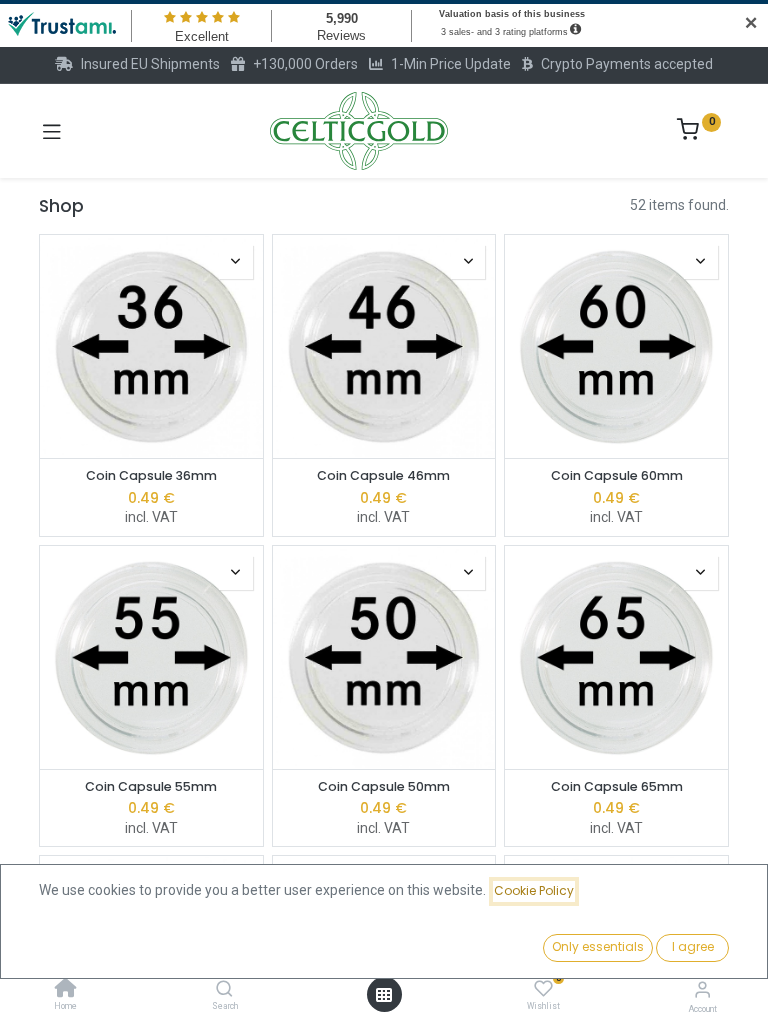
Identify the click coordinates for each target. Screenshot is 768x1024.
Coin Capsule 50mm (384, 786)
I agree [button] (693, 946)
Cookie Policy (534, 890)
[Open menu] (384, 995)
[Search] (224, 990)
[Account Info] (702, 989)
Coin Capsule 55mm (151, 786)
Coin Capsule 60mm (617, 475)
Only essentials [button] (598, 946)
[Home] (66, 990)
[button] (236, 262)
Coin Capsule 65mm (617, 786)
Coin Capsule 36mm (151, 475)
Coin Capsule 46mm (383, 475)
